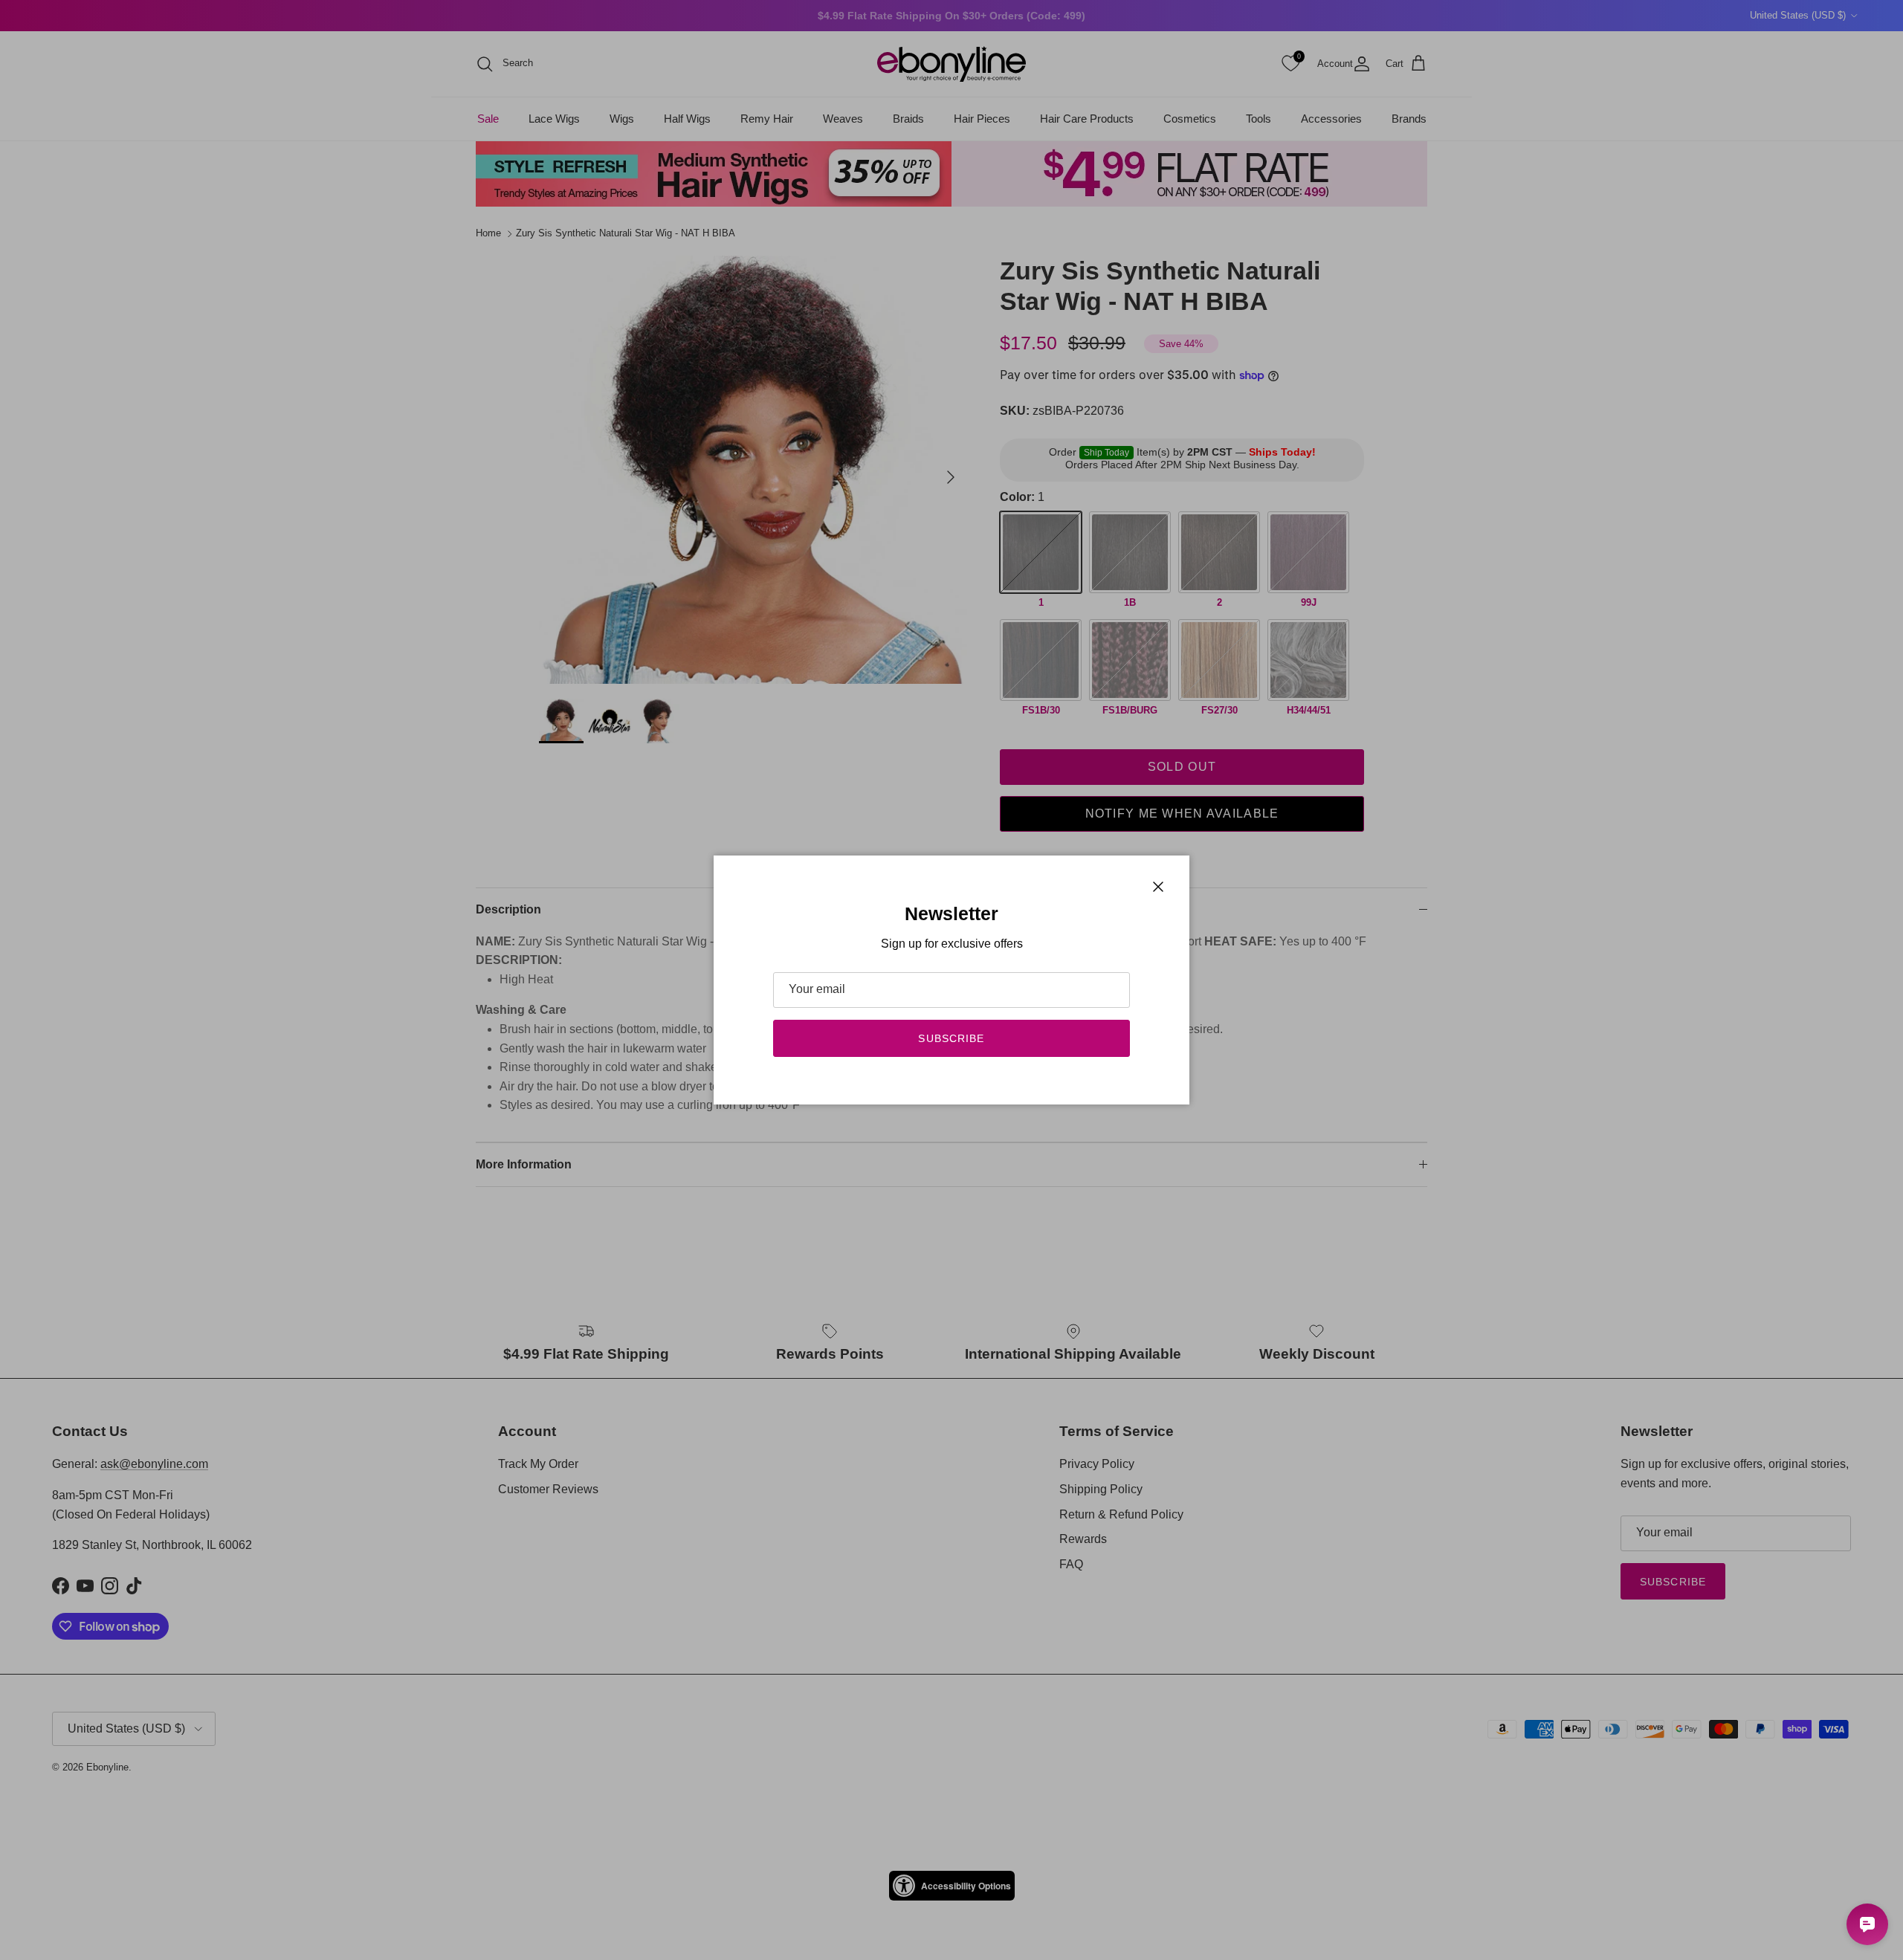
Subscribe (951, 1038)
